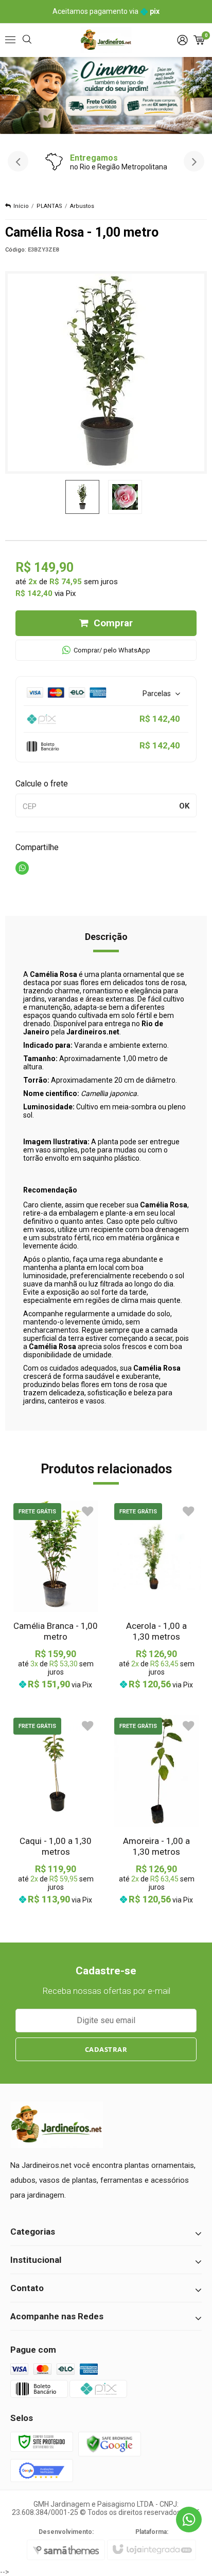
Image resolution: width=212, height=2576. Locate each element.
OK (184, 806)
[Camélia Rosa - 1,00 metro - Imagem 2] (125, 497)
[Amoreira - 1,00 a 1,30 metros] (156, 1810)
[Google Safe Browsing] (110, 2443)
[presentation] (18, 161)
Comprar (113, 623)
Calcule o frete (42, 784)
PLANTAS (49, 206)
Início (21, 206)
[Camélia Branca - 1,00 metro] (56, 1595)
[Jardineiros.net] (106, 40)
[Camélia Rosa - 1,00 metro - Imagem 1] (82, 497)
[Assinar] (106, 2049)
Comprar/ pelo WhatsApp (112, 650)
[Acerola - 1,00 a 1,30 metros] (156, 1595)
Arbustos (82, 206)
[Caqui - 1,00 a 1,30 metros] (56, 1810)
